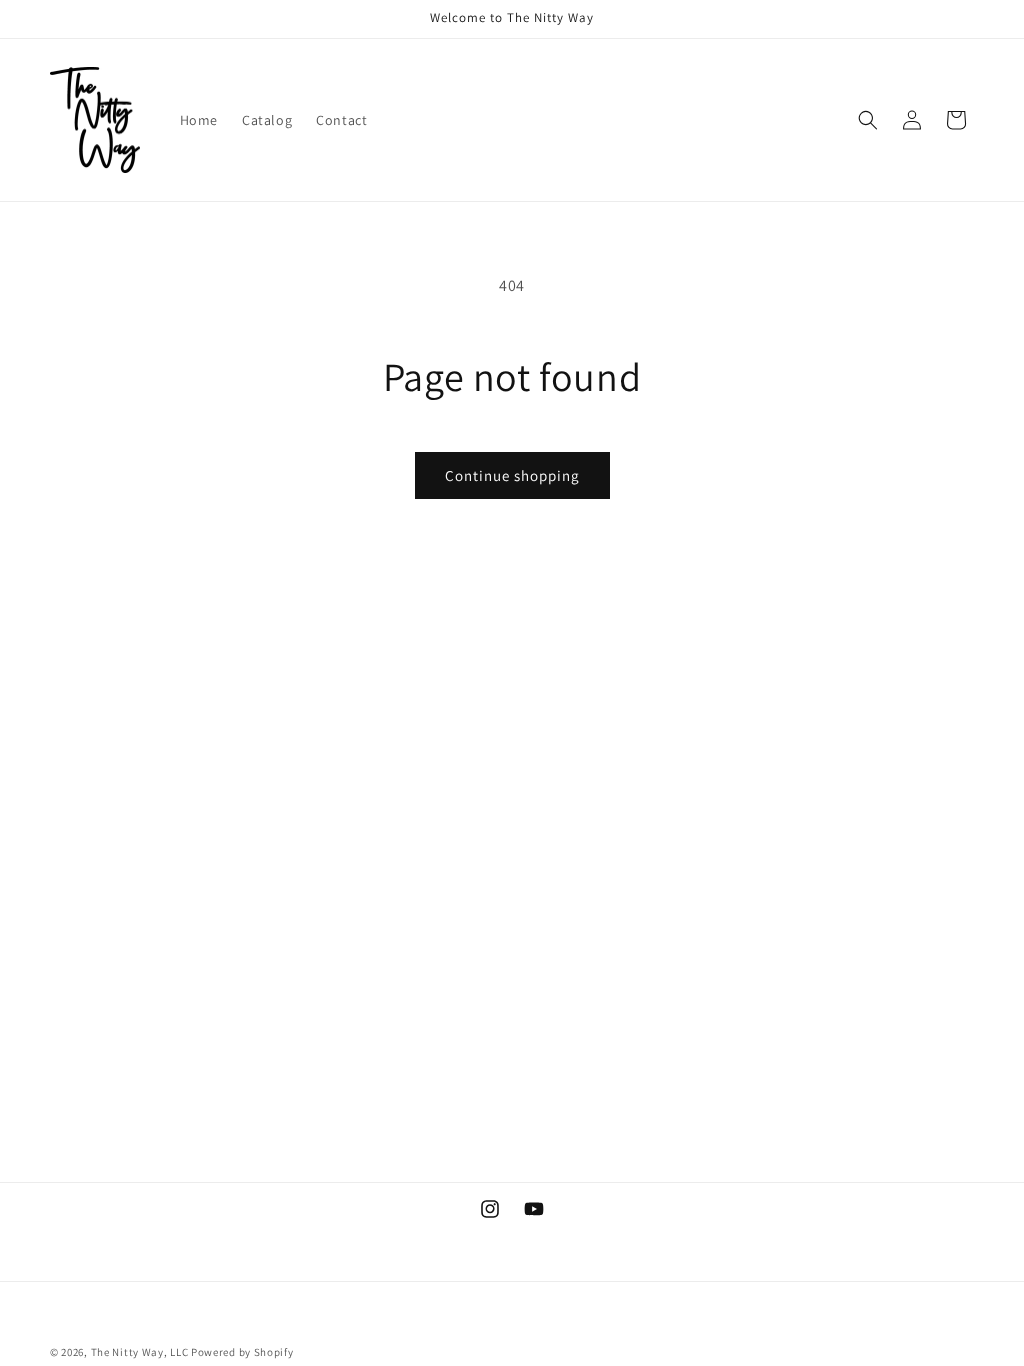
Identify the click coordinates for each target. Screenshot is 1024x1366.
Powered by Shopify (242, 1352)
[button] (868, 120)
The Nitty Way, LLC (140, 1352)
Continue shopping (512, 475)
